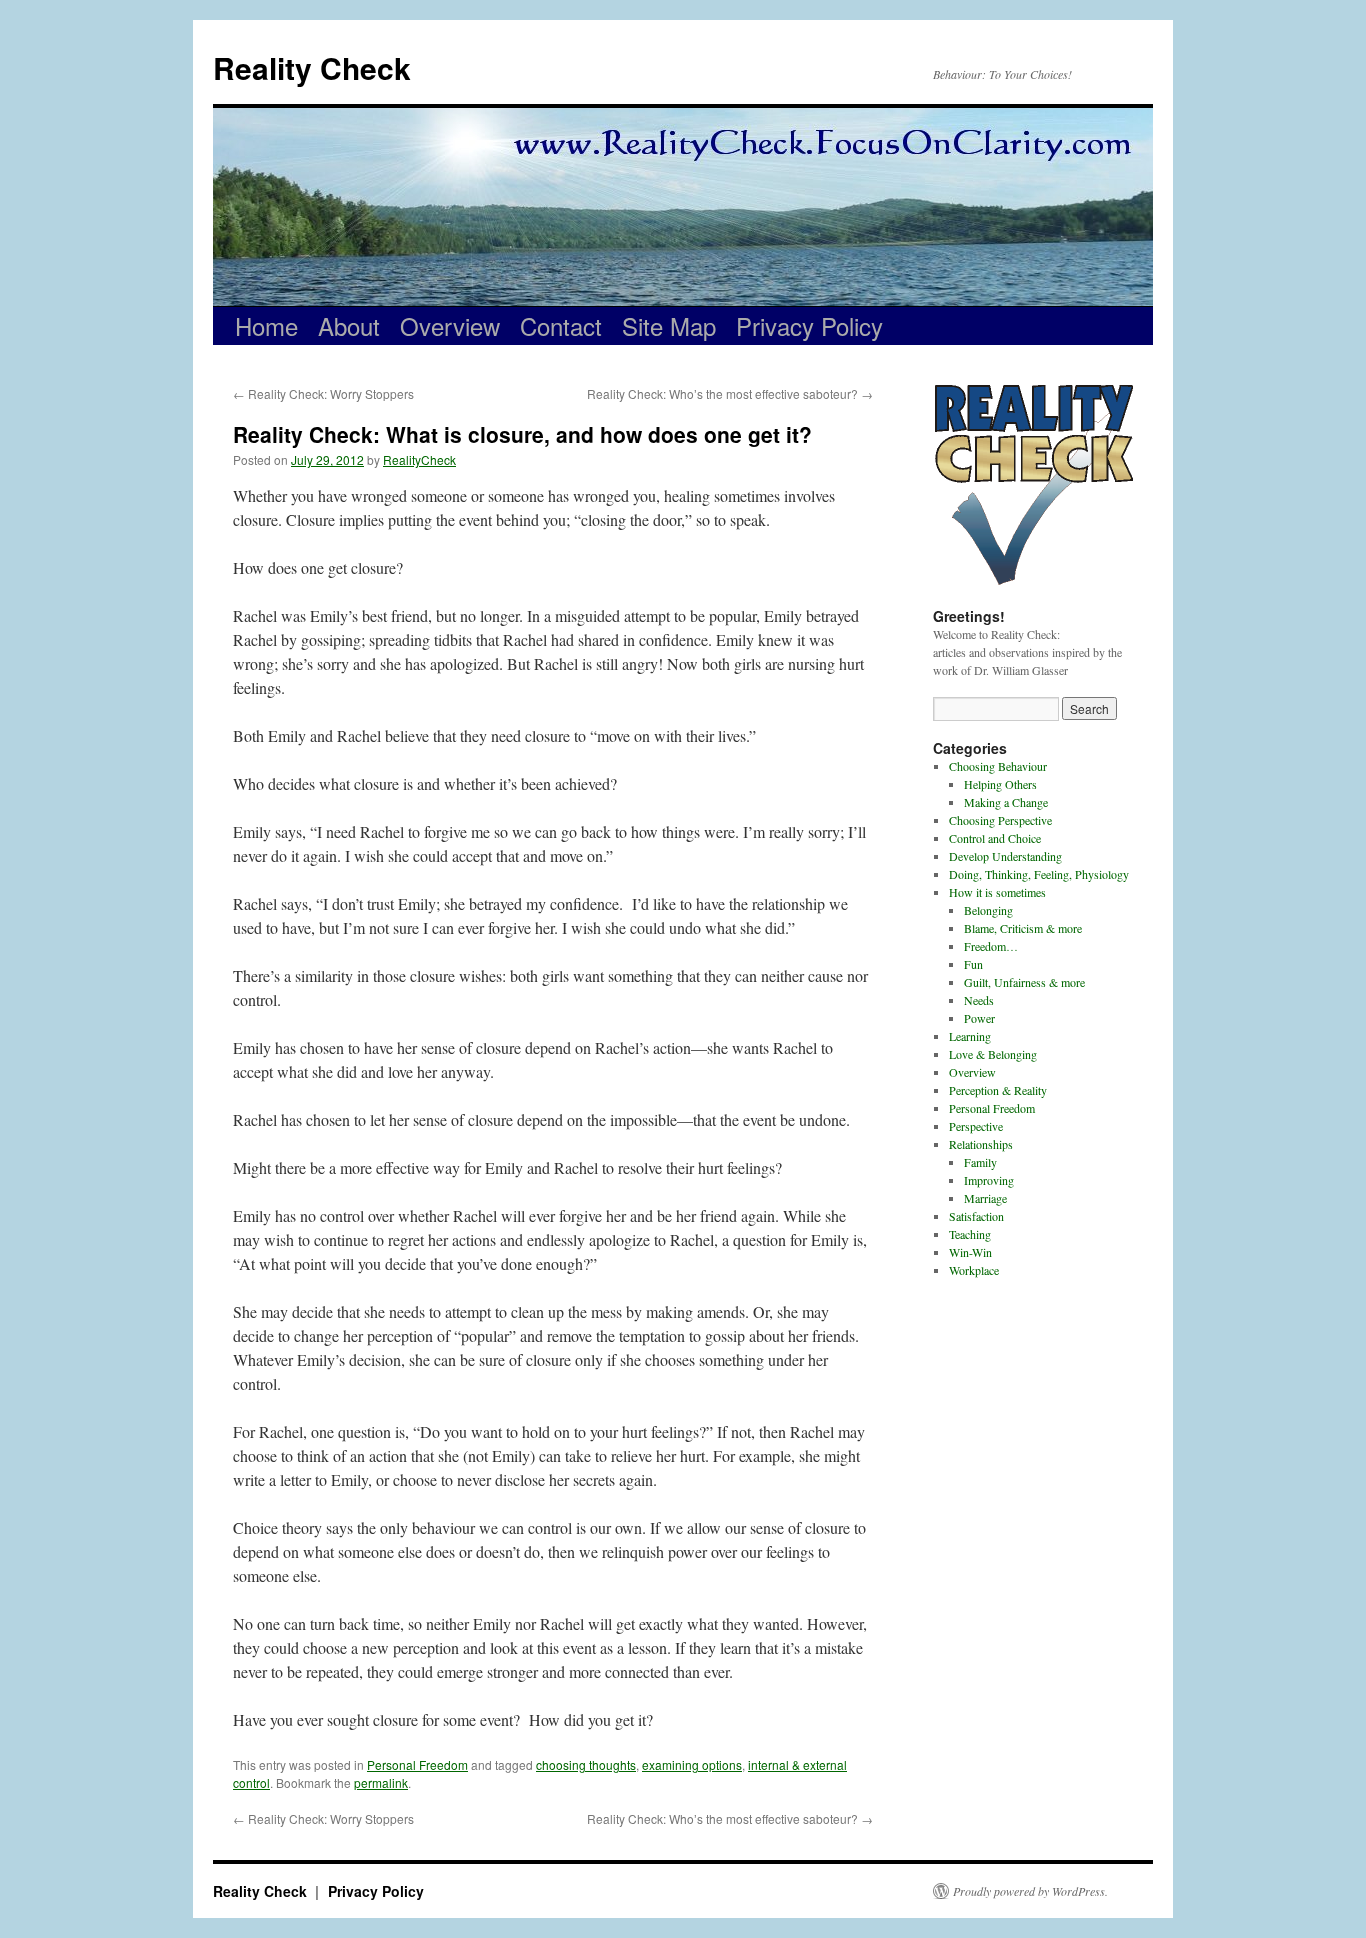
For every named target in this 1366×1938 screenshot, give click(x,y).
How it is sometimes (997, 892)
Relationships (981, 1144)
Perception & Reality (998, 1090)
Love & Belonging (993, 1054)
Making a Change (1006, 802)
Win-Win (970, 1252)
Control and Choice (995, 838)
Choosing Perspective (1000, 820)
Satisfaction (976, 1216)
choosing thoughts (586, 1764)
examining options (692, 1764)
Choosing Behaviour (998, 766)
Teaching (970, 1234)
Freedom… (991, 946)
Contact (561, 325)
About (349, 325)
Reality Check (312, 67)
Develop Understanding (1005, 856)
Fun (973, 964)
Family (980, 1162)
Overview (450, 325)
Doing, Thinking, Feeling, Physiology (1039, 874)
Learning (970, 1036)
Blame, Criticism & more (1023, 928)
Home (266, 325)
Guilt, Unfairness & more (1024, 982)
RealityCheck (419, 459)
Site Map (669, 325)
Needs (979, 1000)
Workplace (974, 1270)
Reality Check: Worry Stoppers (323, 393)
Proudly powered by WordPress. (1030, 1891)
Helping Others (1000, 784)
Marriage (985, 1198)
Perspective (976, 1126)
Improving (989, 1180)
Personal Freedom (417, 1764)
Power (979, 1018)
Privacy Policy (809, 325)
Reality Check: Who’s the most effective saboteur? (730, 393)
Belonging (988, 910)
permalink (381, 1782)
